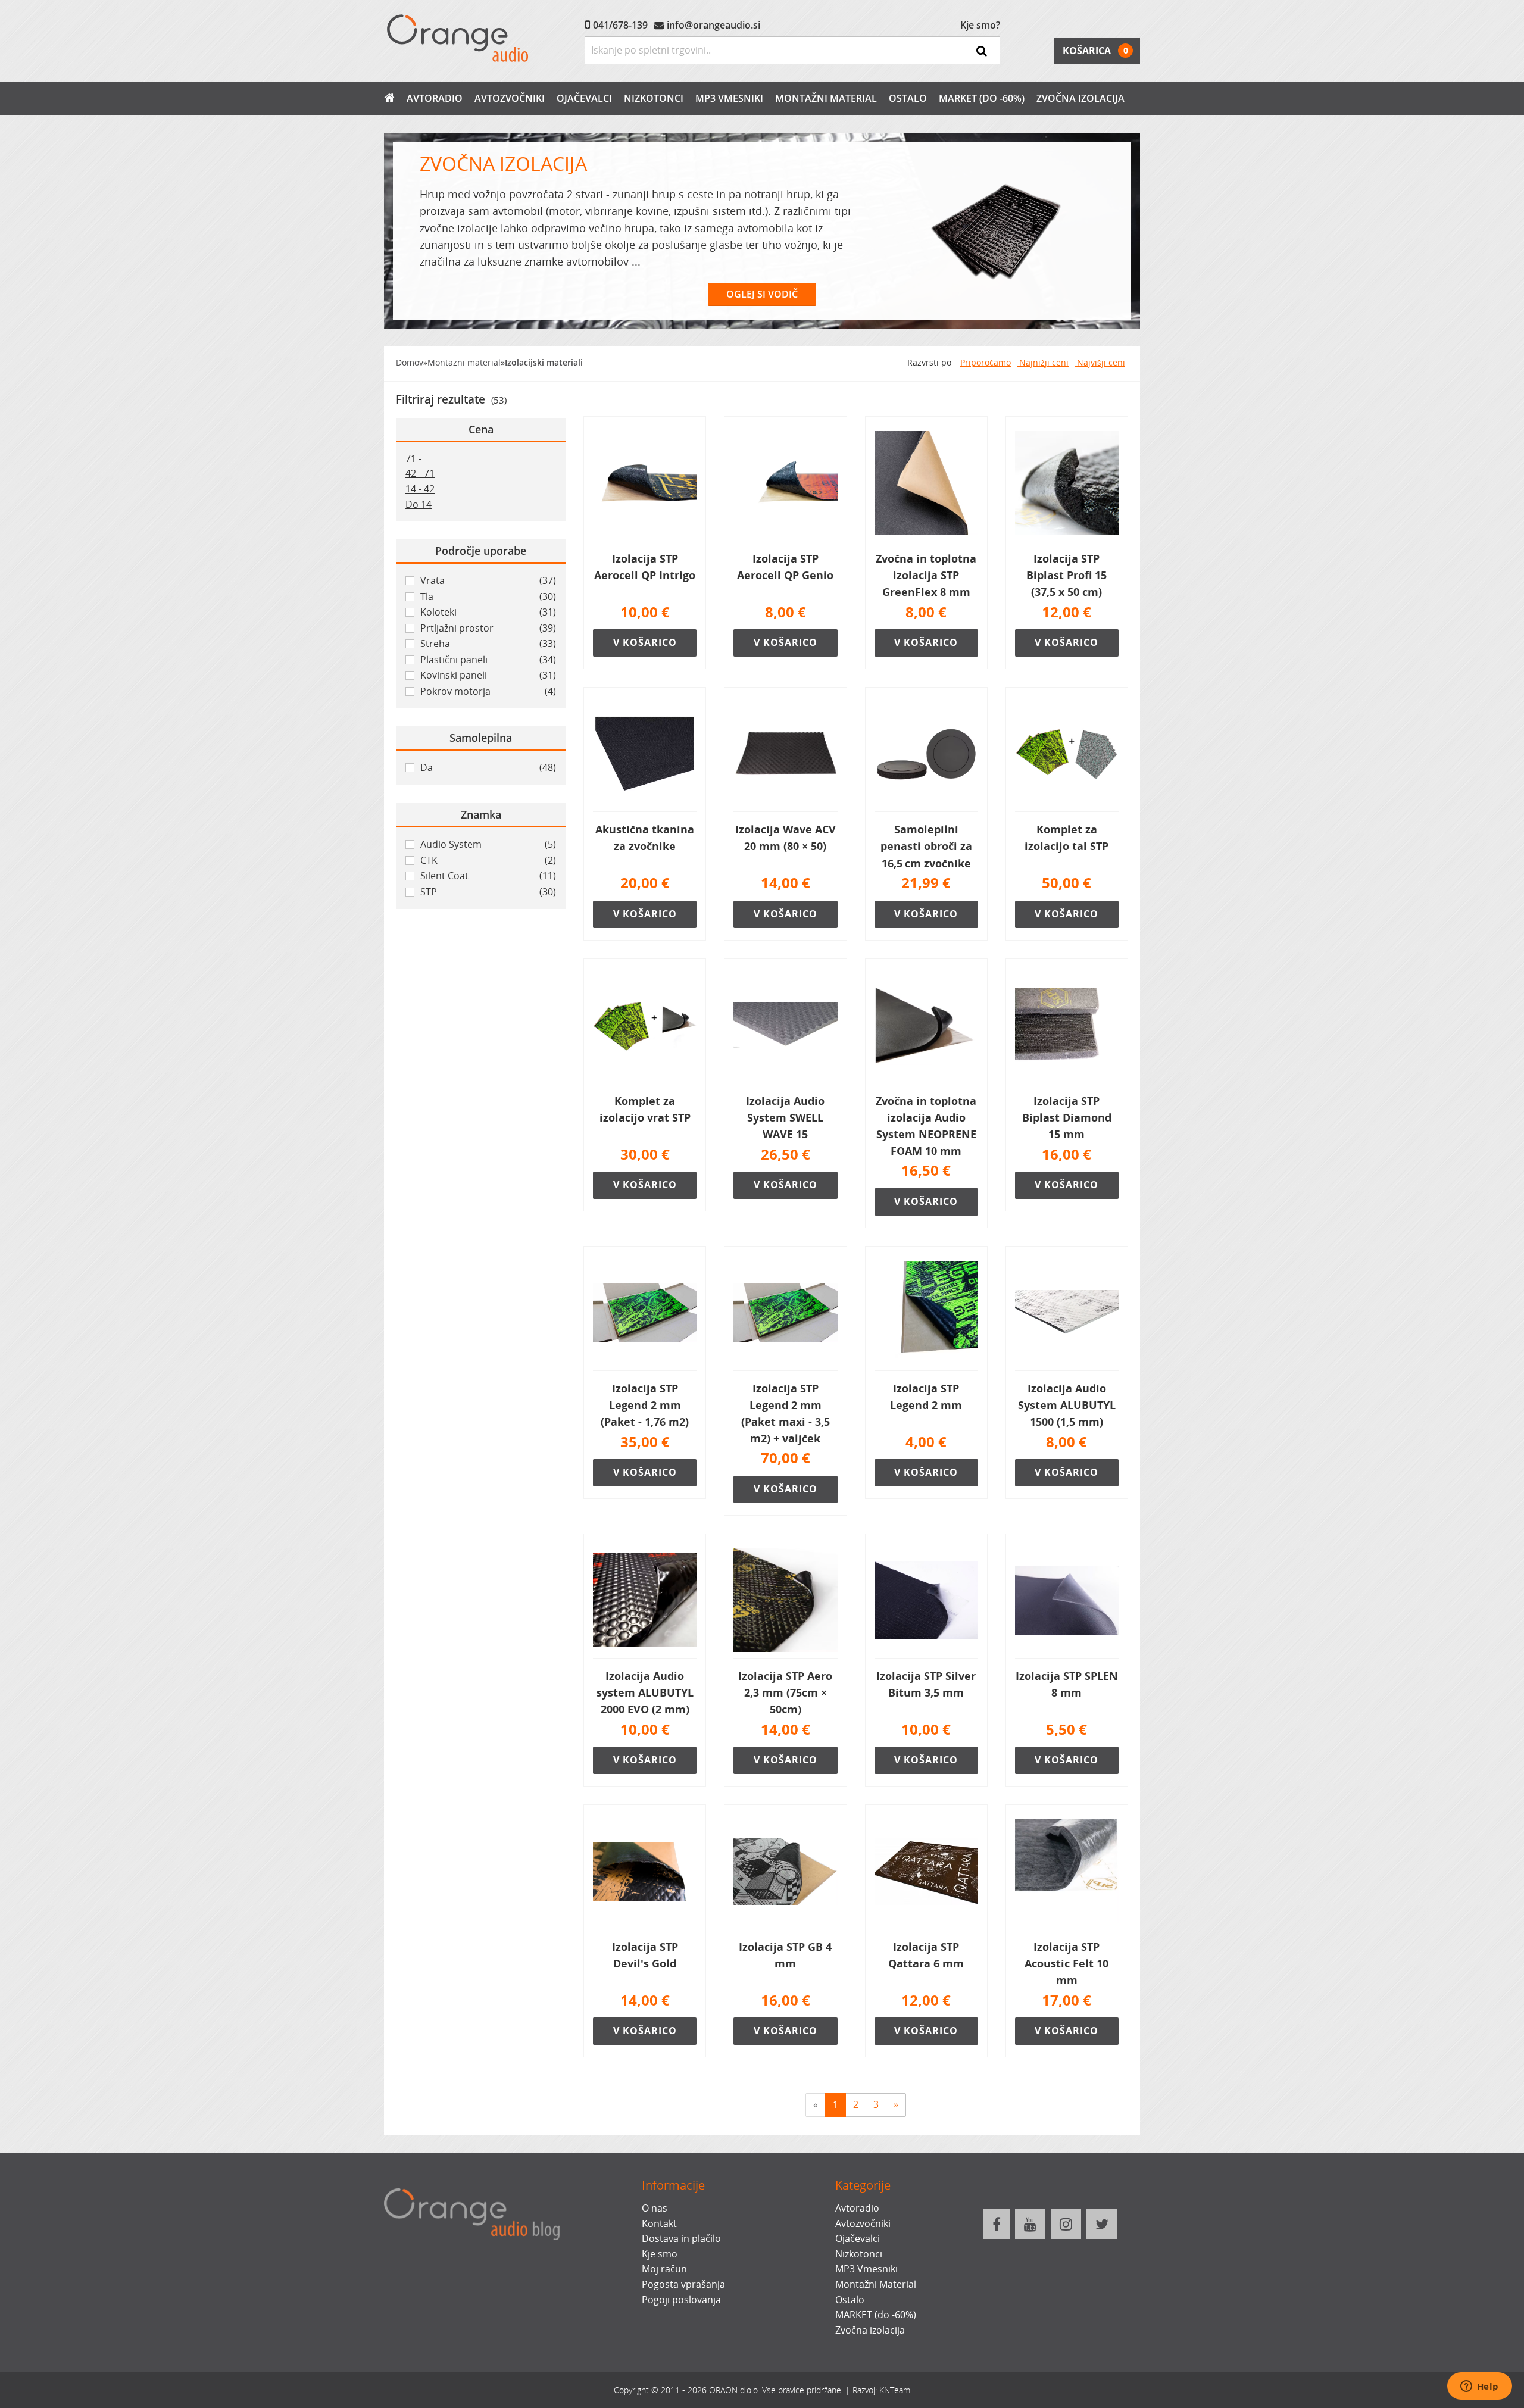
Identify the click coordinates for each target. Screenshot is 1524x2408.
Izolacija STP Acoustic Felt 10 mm (1067, 1963)
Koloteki (488, 612)
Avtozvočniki (510, 98)
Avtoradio (435, 98)
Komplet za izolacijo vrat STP (645, 1109)
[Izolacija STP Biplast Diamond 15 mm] (1067, 1026)
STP (488, 892)
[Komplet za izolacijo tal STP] (1067, 754)
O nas (655, 2208)
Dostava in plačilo (681, 2238)
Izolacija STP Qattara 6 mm (926, 1955)
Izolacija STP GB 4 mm (785, 1955)
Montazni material (464, 362)
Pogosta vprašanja (683, 2284)
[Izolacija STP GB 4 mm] (785, 1872)
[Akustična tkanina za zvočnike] (645, 754)
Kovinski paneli (488, 675)
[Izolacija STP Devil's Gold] (645, 1872)
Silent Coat (488, 876)
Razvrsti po (929, 362)
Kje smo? (980, 25)
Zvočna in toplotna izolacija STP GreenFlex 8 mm (926, 575)
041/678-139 (620, 25)
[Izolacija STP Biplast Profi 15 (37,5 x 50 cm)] (1067, 483)
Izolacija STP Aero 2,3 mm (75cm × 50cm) (785, 1692)
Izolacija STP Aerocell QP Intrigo (645, 567)
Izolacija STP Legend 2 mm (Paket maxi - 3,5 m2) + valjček (786, 1413)
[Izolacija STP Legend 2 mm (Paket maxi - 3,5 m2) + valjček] (785, 1313)
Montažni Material (826, 98)
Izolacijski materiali (544, 362)
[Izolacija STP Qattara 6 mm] (926, 1872)
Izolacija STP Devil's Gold (645, 1955)
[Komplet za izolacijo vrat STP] (645, 1026)
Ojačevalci (584, 98)
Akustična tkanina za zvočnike (645, 838)
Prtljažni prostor (488, 628)
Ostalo (908, 98)
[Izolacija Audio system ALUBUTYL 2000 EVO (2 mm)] (645, 1601)
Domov (410, 362)
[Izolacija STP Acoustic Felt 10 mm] (1067, 1872)
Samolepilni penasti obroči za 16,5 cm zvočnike (926, 846)
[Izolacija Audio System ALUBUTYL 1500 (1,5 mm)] (1067, 1313)
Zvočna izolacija (1080, 98)
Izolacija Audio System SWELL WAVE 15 (785, 1117)
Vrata (488, 580)
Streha (488, 644)
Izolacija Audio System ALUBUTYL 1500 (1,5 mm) (1067, 1405)
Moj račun (664, 2269)
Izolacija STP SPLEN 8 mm (1067, 1684)
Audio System (488, 844)
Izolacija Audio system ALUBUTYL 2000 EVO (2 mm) (645, 1692)
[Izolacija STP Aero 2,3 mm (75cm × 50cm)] (785, 1601)
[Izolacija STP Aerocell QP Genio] (785, 483)
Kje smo (660, 2254)
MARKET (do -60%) (982, 98)
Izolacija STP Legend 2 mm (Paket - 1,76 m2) (645, 1405)
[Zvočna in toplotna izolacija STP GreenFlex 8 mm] (926, 483)
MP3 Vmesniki (729, 98)
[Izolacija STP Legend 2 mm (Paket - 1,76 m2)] (645, 1313)
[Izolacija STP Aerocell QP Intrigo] (645, 483)
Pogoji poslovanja (681, 2300)
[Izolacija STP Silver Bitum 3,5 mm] (926, 1601)
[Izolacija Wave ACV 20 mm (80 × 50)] (785, 754)
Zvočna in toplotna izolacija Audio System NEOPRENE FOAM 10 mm (926, 1126)
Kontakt (659, 2223)
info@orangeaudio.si (713, 25)
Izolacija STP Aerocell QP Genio (785, 567)
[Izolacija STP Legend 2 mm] (926, 1313)
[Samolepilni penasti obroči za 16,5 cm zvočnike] (926, 754)
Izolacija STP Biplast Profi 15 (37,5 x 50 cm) (1067, 575)
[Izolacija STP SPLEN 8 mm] (1067, 1601)
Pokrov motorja (488, 691)
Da (488, 767)
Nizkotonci (654, 98)
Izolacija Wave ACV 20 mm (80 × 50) (786, 838)
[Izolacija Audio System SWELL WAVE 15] (785, 1026)
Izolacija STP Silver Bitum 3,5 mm (926, 1684)
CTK (488, 860)
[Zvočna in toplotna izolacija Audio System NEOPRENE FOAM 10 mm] (926, 1026)
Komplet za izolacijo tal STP (1067, 838)
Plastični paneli (488, 660)
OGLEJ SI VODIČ (762, 294)
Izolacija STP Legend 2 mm (926, 1397)
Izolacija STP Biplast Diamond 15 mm (1067, 1117)
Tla (488, 596)
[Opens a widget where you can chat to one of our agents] (1479, 2387)
